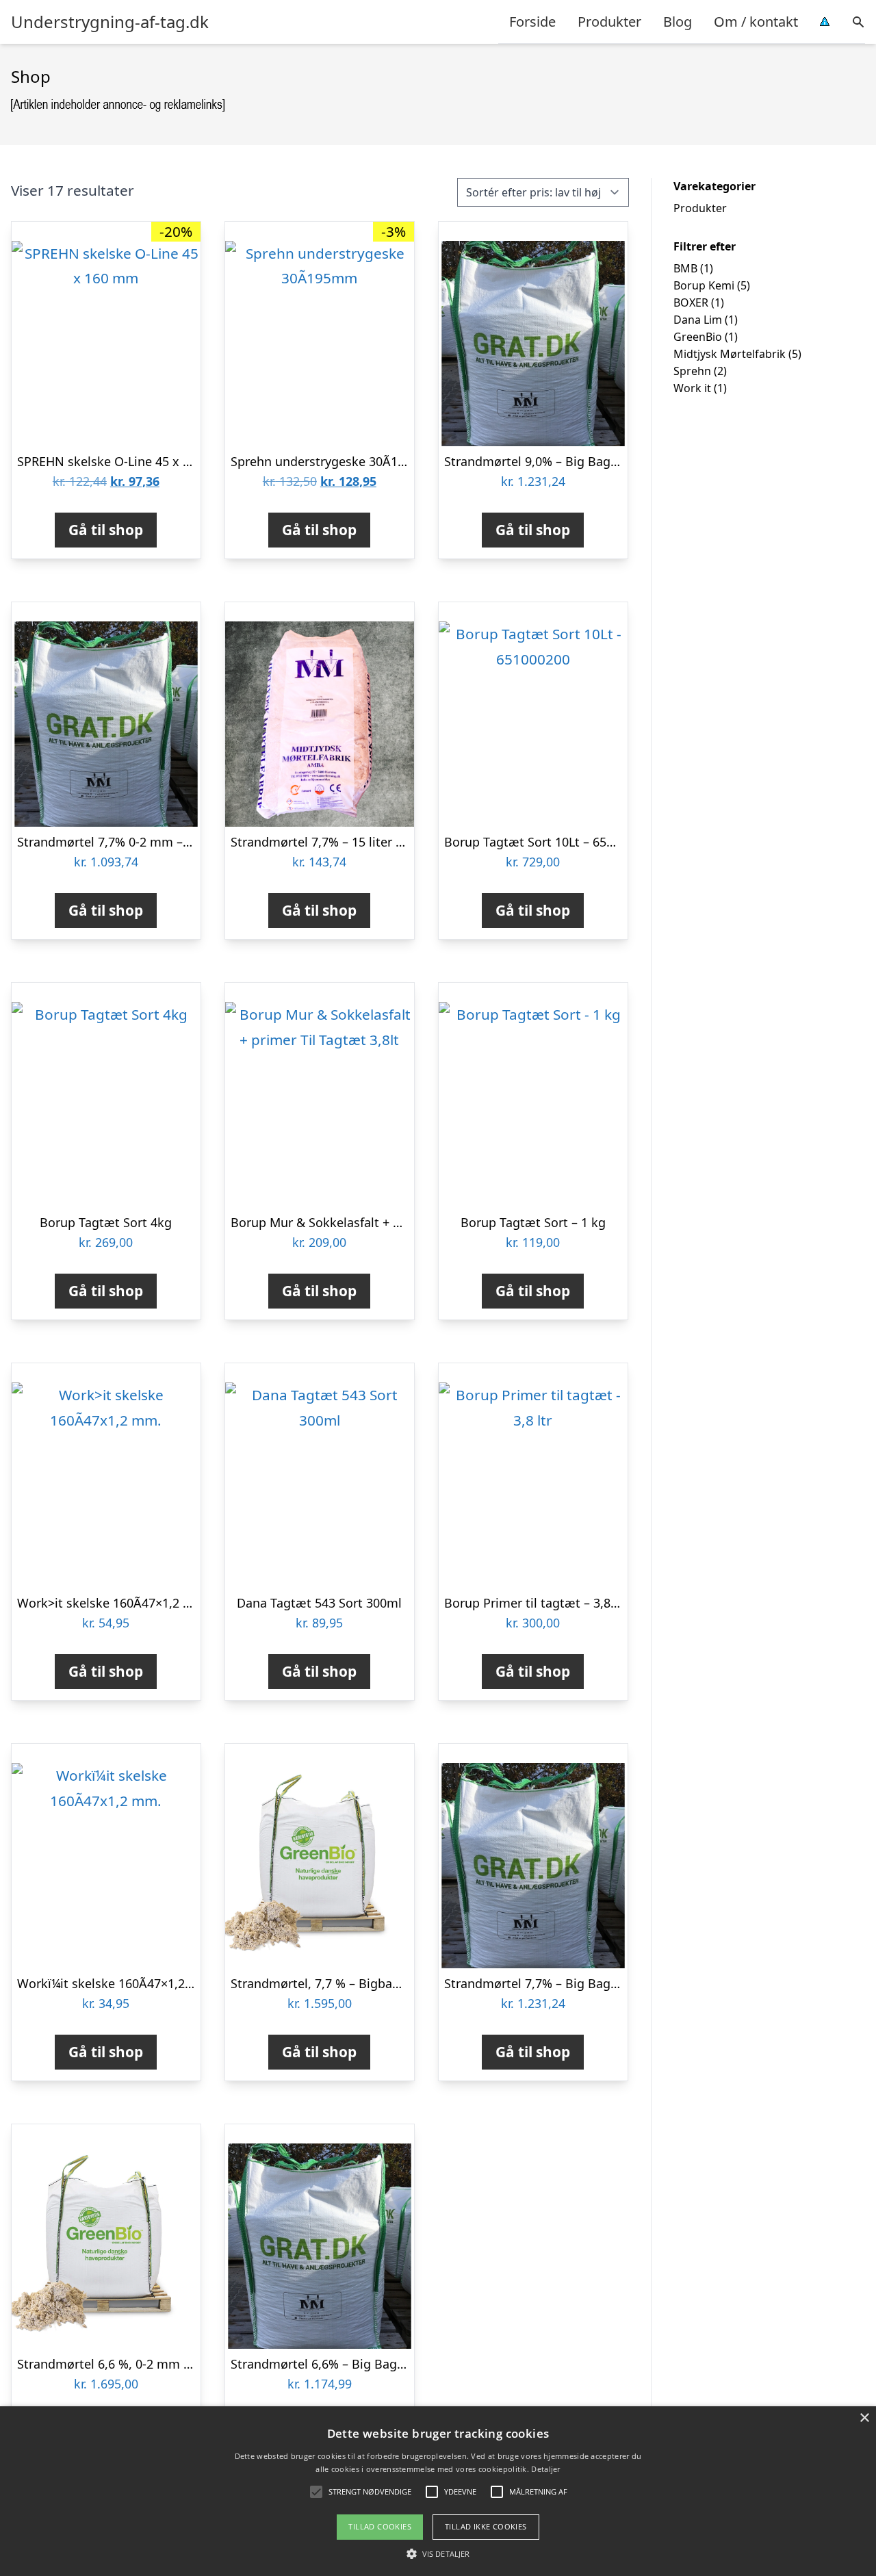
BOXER (691, 302)
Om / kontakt (756, 22)
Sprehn (692, 371)
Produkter (609, 22)
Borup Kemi (704, 285)
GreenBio (698, 337)
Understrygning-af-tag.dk (110, 22)
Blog (678, 22)
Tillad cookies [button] (380, 2526)
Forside (532, 22)
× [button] (864, 2418)
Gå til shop (106, 530)
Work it (692, 388)
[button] (438, 2553)
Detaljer (545, 2469)
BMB (685, 268)
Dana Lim (698, 320)
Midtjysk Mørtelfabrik (730, 354)
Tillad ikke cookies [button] (486, 2526)
